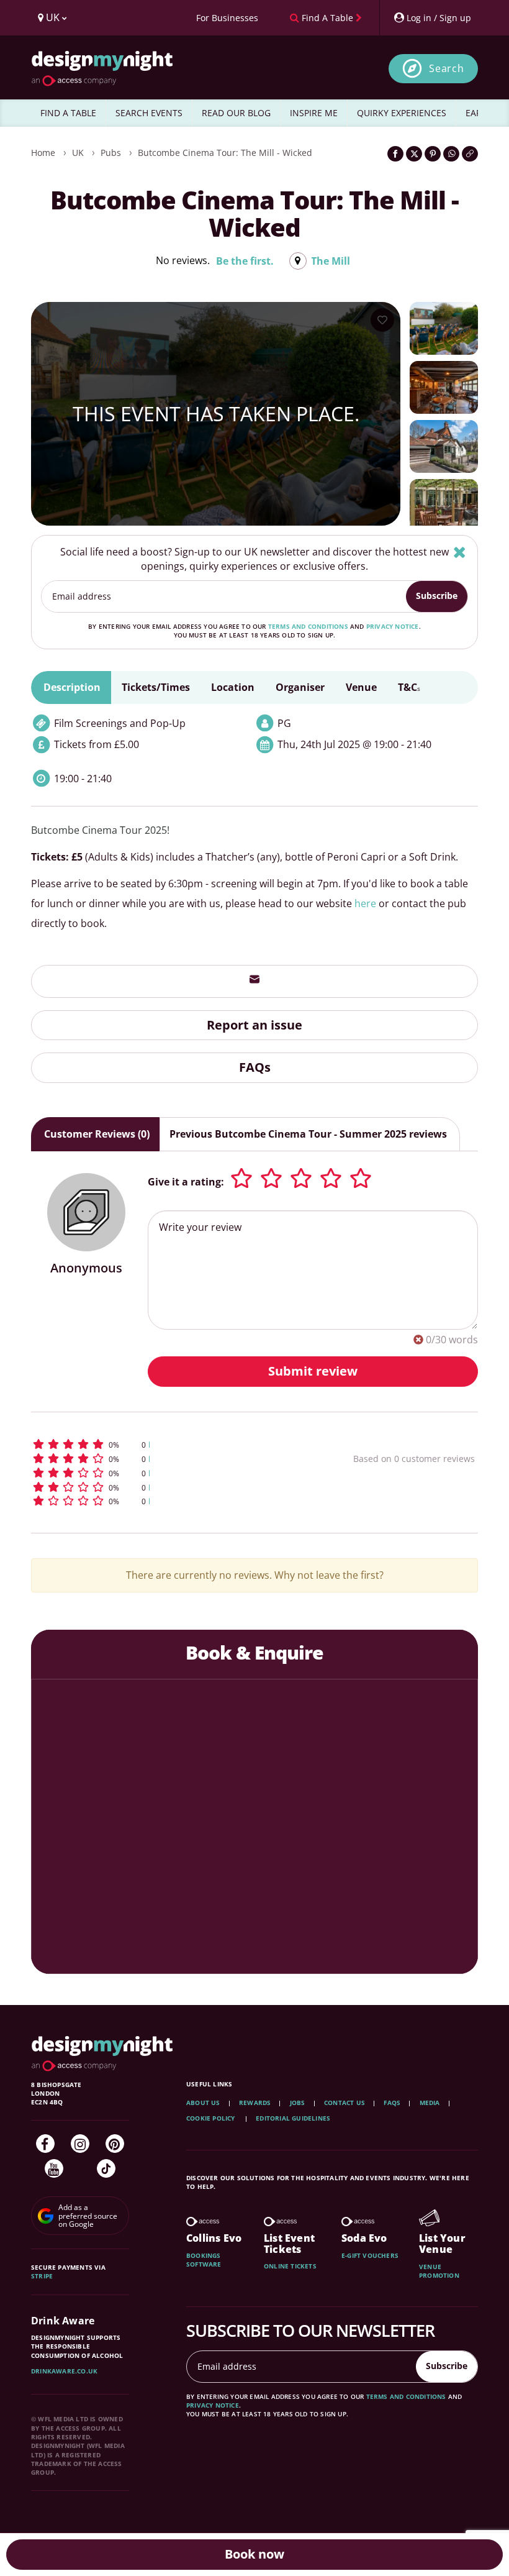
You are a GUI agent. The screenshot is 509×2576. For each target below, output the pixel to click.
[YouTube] (54, 2168)
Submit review (313, 1371)
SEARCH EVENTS (149, 113)
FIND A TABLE (68, 113)
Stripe (42, 2276)
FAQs (255, 1067)
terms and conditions (308, 626)
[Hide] (460, 552)
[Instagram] (80, 2144)
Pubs (111, 153)
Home (43, 153)
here (365, 903)
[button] (158, 1444)
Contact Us (345, 2103)
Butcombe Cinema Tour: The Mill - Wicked (225, 153)
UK (78, 153)
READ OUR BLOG (236, 113)
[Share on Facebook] (395, 154)
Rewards (255, 2103)
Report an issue (254, 1025)
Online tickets (290, 2266)
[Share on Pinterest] (433, 154)
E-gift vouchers (370, 2255)
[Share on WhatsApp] (451, 154)
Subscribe (437, 596)
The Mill (331, 261)
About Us (203, 2103)
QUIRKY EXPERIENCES (402, 113)
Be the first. (245, 261)
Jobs (298, 2103)
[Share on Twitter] (414, 154)
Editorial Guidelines (293, 2118)
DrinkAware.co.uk (64, 2371)
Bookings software (204, 2260)
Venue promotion (439, 2271)
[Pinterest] (115, 2144)
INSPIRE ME (314, 113)
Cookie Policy (212, 2118)
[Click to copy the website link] (470, 154)
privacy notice (393, 626)
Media (430, 2103)
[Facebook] (45, 2144)
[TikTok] (106, 2168)
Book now (254, 2554)
